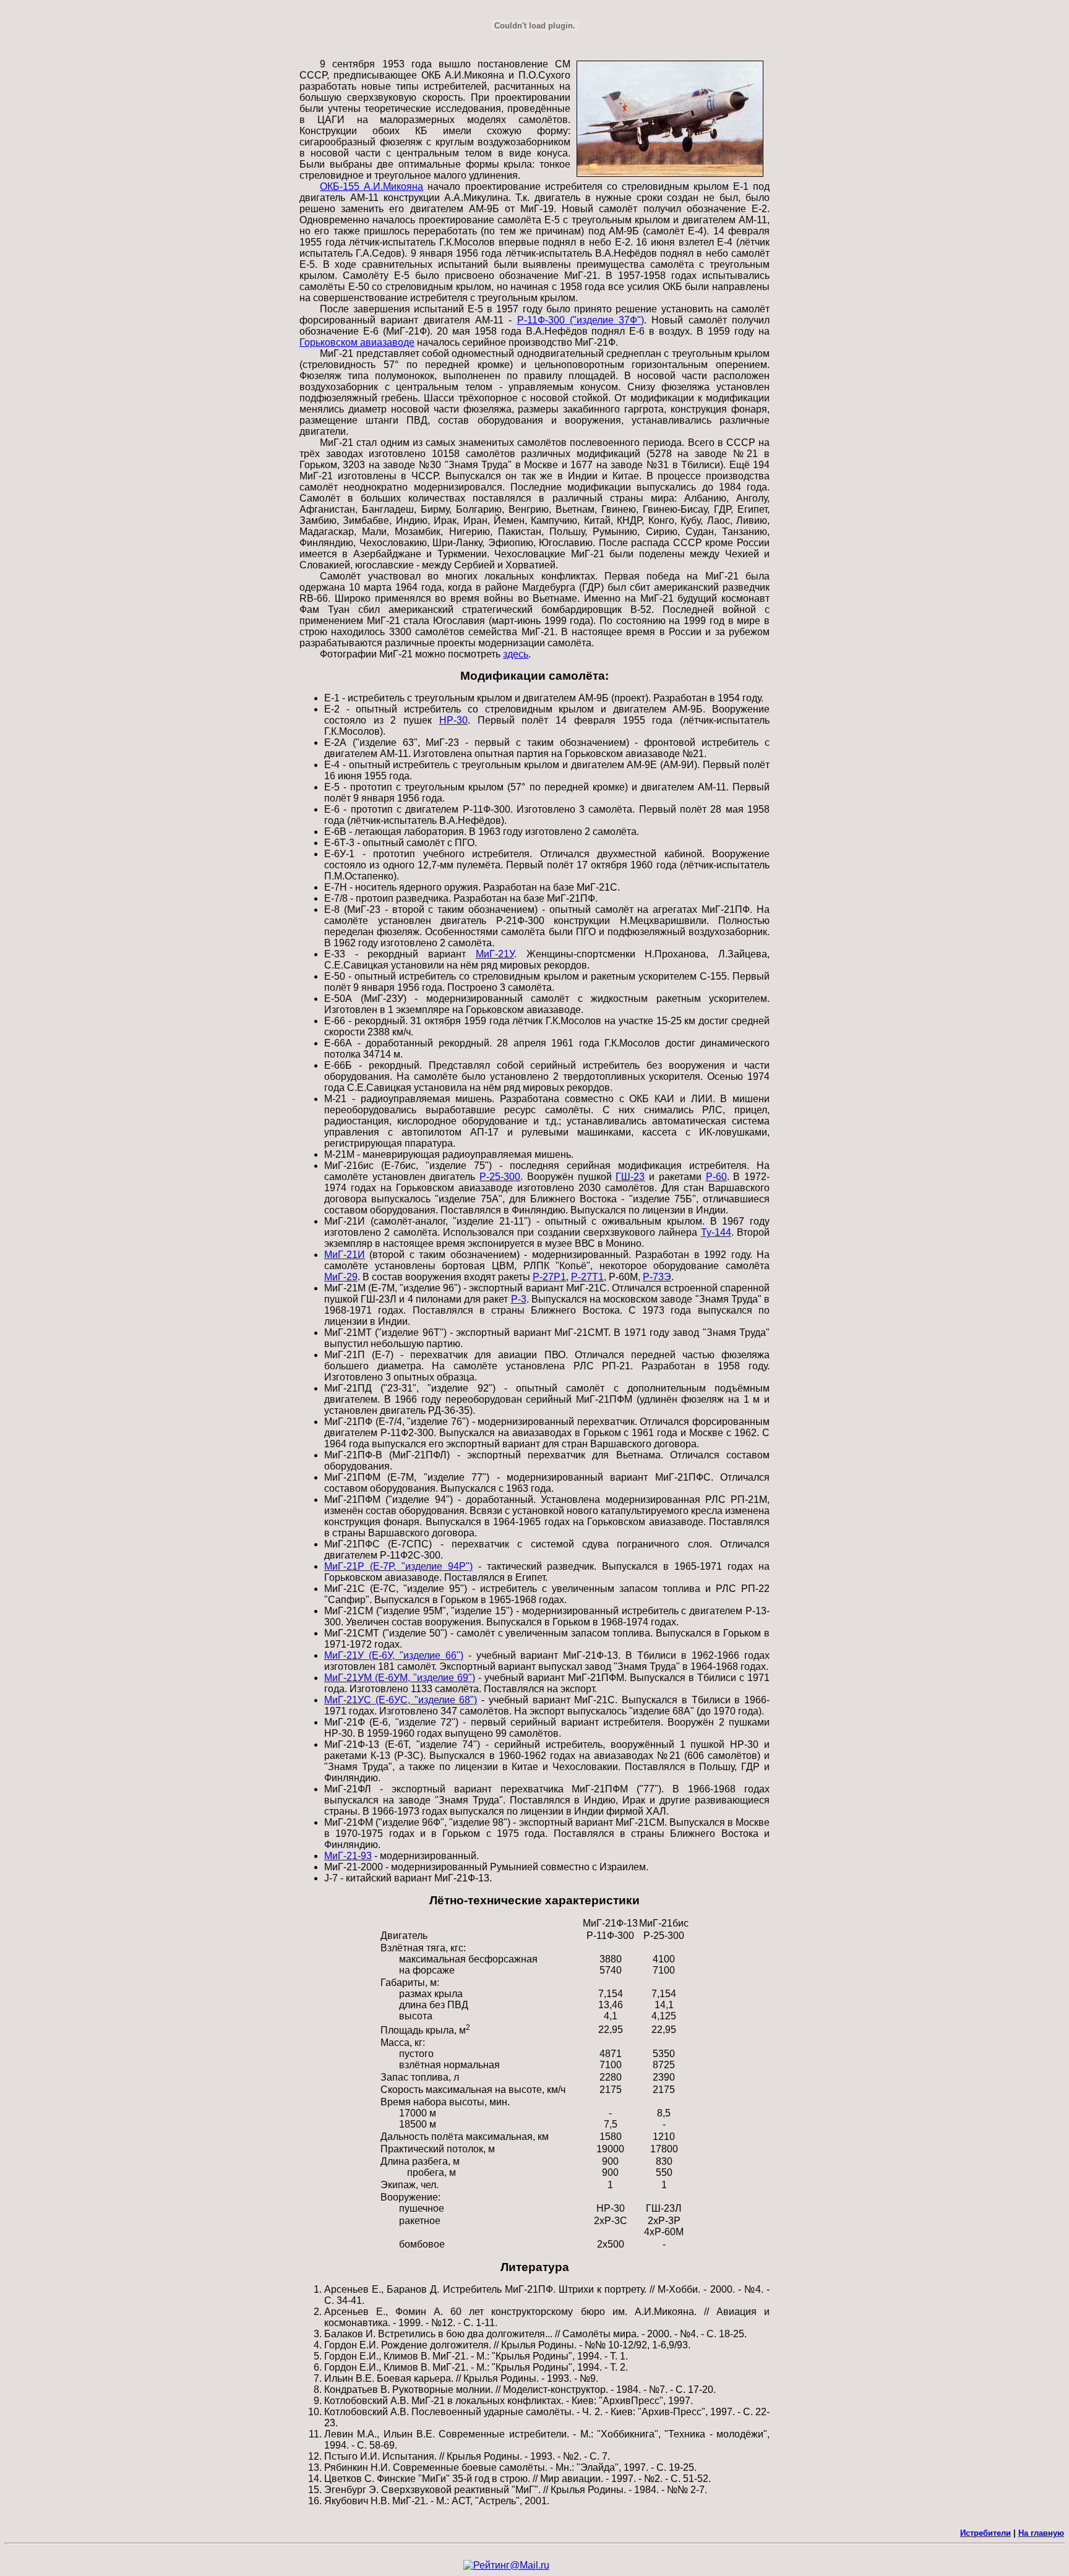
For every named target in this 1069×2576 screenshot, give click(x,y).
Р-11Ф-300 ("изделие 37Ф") (581, 320)
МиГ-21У (495, 954)
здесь (516, 654)
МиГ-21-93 (348, 1856)
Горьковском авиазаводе (357, 342)
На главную (1041, 2533)
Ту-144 (716, 1232)
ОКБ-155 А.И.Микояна (371, 186)
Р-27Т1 (587, 1277)
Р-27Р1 (549, 1277)
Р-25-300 (500, 1177)
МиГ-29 (341, 1277)
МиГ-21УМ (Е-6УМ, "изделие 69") (400, 1678)
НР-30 (453, 720)
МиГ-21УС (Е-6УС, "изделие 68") (401, 1700)
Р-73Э (657, 1277)
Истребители (985, 2533)
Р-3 (519, 1299)
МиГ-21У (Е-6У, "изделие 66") (394, 1655)
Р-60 (716, 1177)
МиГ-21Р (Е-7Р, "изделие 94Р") (398, 1566)
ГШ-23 (630, 1177)
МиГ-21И (345, 1255)
